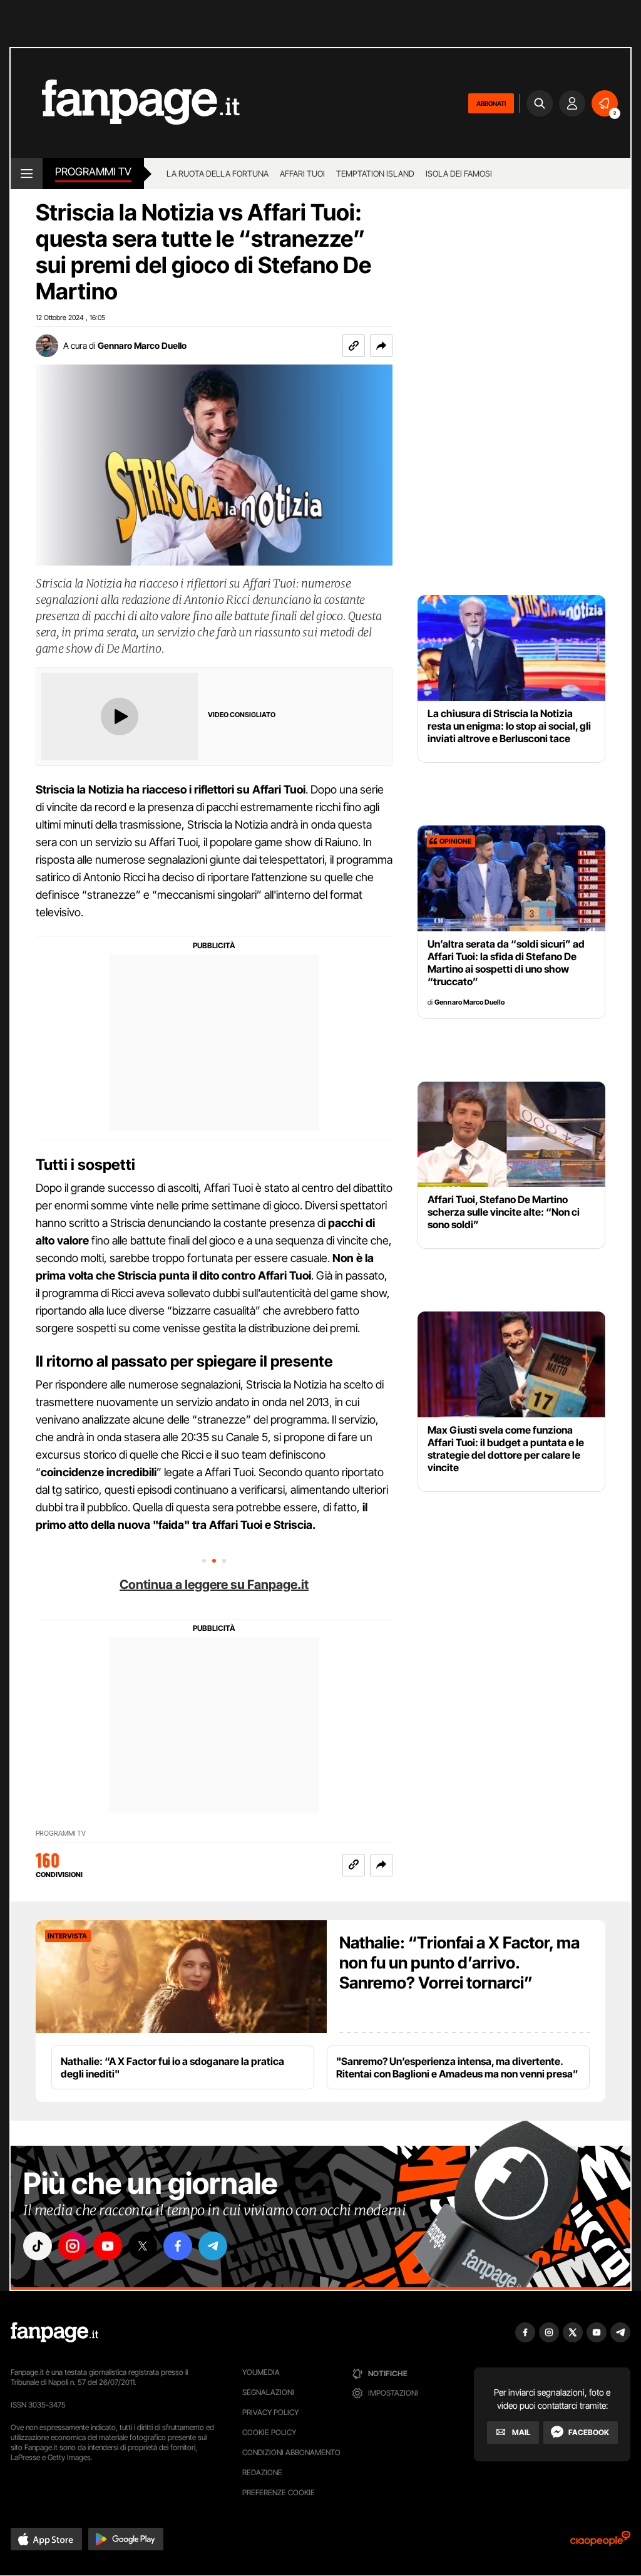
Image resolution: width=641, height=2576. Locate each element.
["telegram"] (213, 2246)
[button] (381, 346)
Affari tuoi (302, 173)
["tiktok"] (38, 2246)
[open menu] (27, 173)
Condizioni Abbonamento (291, 2452)
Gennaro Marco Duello (142, 345)
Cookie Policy (269, 2432)
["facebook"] (178, 2246)
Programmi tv (93, 172)
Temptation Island (375, 173)
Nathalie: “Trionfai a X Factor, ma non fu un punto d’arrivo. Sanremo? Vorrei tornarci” (459, 1963)
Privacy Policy (270, 2412)
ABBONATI (491, 103)
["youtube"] (108, 2246)
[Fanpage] (54, 2332)
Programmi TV (61, 1834)
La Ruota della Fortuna (218, 173)
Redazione (262, 2472)
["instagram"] (73, 2246)
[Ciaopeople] (600, 2542)
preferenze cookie (279, 2492)
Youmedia (261, 2372)
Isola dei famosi (459, 173)
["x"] (143, 2246)
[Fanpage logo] (125, 103)
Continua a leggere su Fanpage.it (214, 1585)
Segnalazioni (268, 2392)
